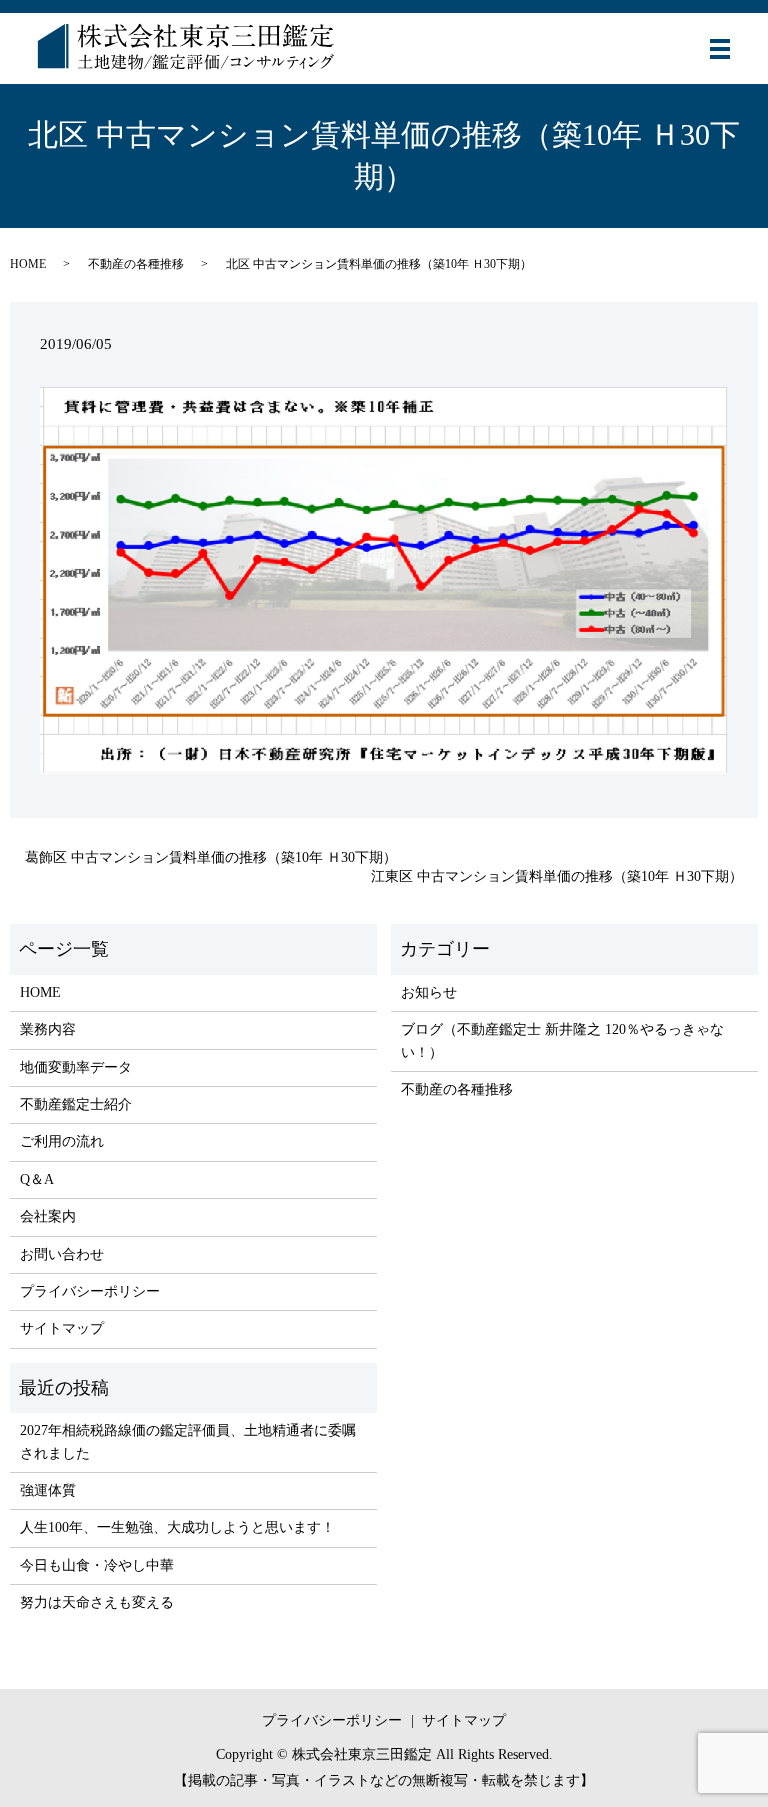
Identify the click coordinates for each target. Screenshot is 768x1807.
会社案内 (48, 1216)
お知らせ (429, 992)
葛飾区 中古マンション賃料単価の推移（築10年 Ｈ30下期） (211, 857)
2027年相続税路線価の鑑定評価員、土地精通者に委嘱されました (188, 1441)
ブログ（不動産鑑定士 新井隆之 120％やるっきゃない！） (562, 1040)
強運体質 (48, 1490)
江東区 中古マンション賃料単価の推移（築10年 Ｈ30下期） (557, 876)
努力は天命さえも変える (97, 1602)
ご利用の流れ (62, 1141)
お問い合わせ (62, 1254)
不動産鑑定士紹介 (76, 1104)
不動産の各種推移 (136, 264)
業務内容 (48, 1029)
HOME (28, 264)
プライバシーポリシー (90, 1291)
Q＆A (37, 1179)
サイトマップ (62, 1328)
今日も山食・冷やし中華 (97, 1565)
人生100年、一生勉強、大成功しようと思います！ (177, 1527)
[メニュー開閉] (720, 49)
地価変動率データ (76, 1067)
